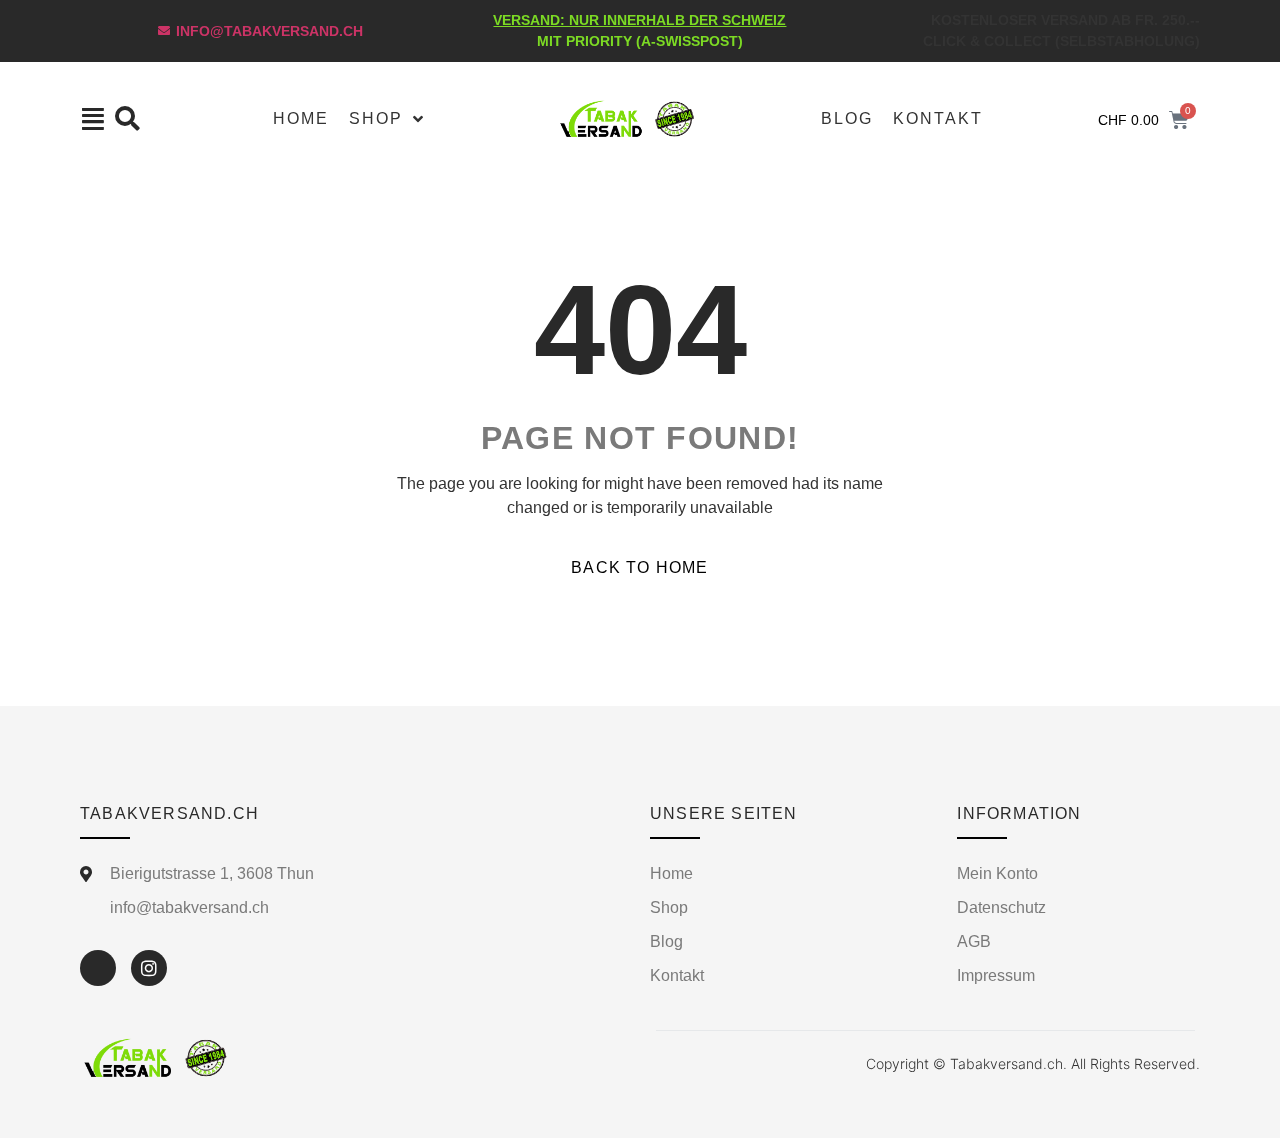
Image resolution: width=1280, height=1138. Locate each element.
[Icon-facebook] (98, 968)
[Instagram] (149, 968)
